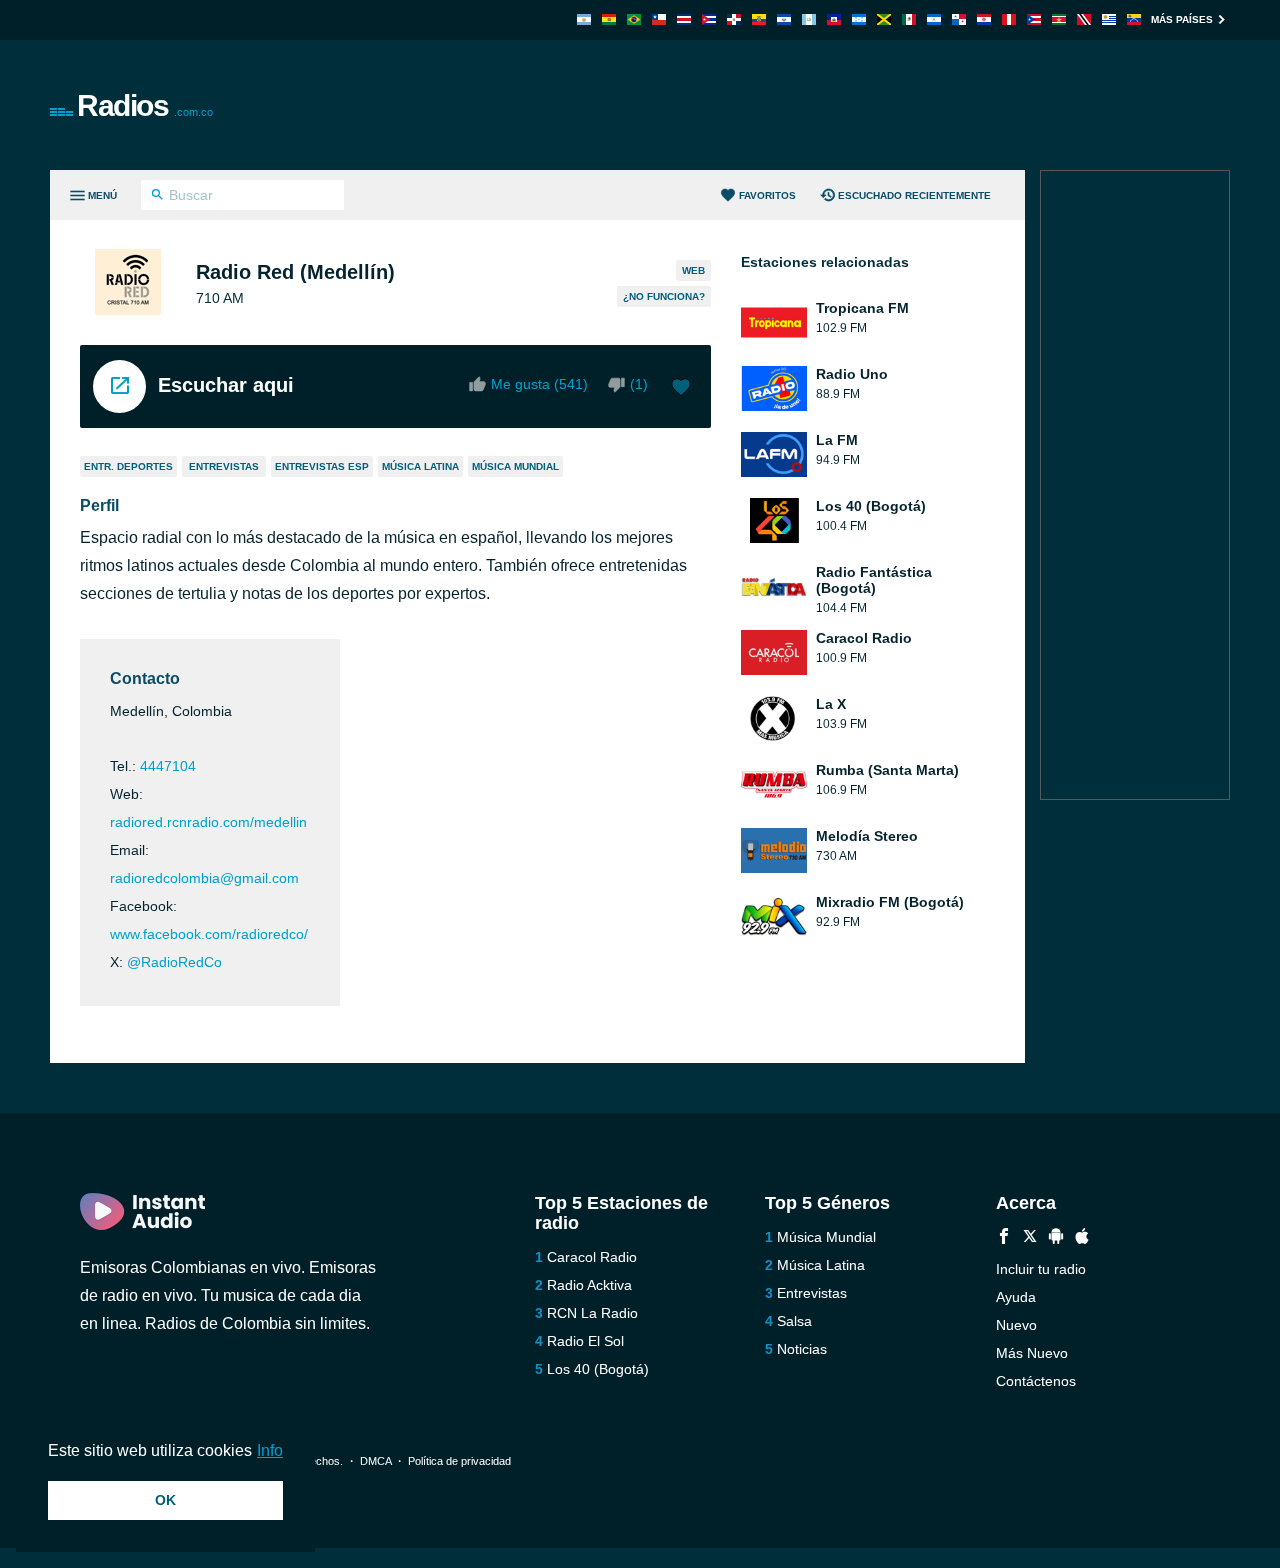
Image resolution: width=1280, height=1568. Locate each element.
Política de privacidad (459, 1461)
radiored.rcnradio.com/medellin (208, 822)
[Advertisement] (866, 105)
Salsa (794, 1321)
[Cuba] (709, 19)
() (639, 384)
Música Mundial (515, 466)
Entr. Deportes (128, 466)
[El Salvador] (784, 19)
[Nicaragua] (934, 19)
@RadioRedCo (174, 962)
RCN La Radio (592, 1313)
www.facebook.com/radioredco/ (209, 934)
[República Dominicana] (734, 19)
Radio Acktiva (589, 1285)
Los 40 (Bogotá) (598, 1369)
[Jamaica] (884, 19)
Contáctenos (1036, 1381)
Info (270, 1450)
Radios (145, 105)
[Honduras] (859, 19)
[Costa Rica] (684, 19)
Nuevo (1016, 1325)
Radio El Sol (585, 1341)
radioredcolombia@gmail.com (204, 878)
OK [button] (165, 1500)
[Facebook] (1004, 1238)
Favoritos (767, 195)
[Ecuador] (759, 19)
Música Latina (420, 466)
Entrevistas (224, 466)
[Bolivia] (609, 19)
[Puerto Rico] (1034, 19)
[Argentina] (584, 19)
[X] (1030, 1238)
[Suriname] (1059, 19)
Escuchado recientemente (914, 195)
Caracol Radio (592, 1257)
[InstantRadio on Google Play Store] (1056, 1238)
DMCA (375, 1461)
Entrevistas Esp (322, 466)
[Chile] (659, 19)
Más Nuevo (1032, 1353)
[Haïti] (834, 19)
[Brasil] (634, 19)
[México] (909, 19)
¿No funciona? (664, 296)
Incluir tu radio (1041, 1269)
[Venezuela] (1134, 19)
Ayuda (1016, 1297)
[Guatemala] (809, 19)
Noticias (802, 1349)
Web (693, 270)
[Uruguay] (1109, 19)
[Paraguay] (984, 19)
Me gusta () (539, 384)
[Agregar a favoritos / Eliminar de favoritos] (681, 389)
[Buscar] (157, 197)
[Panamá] (959, 19)
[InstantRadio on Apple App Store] (1082, 1238)
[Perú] (1009, 19)
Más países (1182, 19)
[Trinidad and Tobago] (1084, 19)
